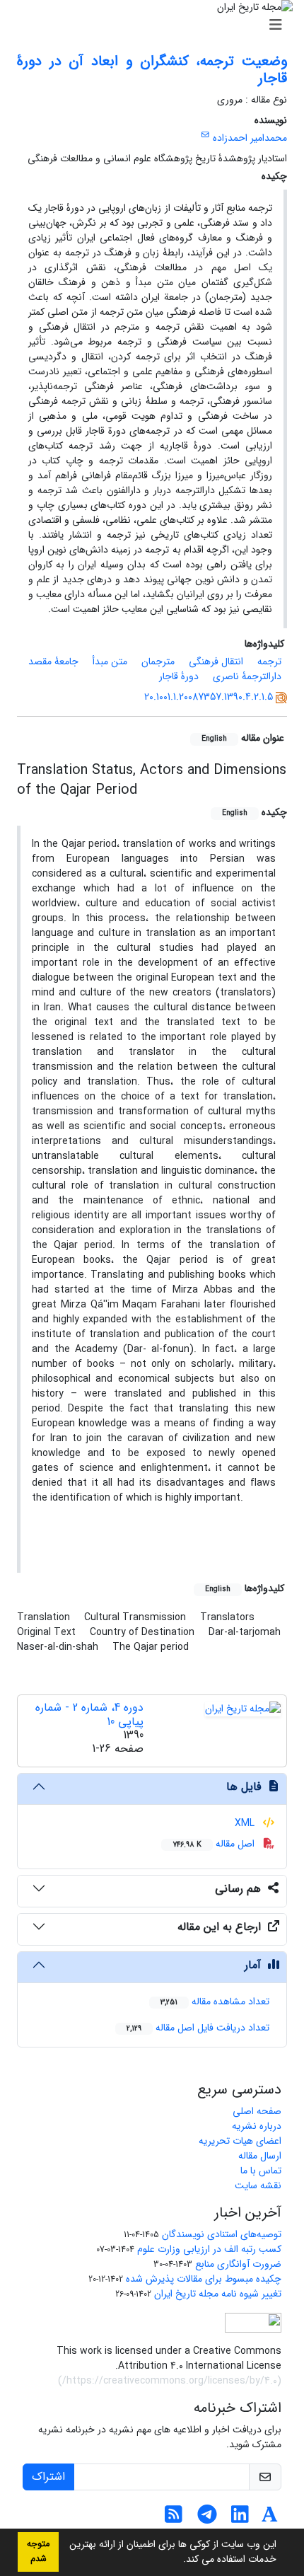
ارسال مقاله (260, 2156)
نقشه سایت (258, 2185)
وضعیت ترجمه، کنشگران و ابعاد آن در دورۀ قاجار (152, 70)
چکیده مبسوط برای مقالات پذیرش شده (204, 2279)
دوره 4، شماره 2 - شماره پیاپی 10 (89, 1714)
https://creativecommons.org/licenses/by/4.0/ (170, 2381)
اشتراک (48, 2477)
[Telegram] (207, 2519)
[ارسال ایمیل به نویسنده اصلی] (205, 135)
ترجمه (269, 662)
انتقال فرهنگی (216, 662)
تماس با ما (261, 2171)
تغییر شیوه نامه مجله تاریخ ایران (218, 2294)
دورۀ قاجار (179, 676)
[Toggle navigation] (156, 25)
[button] (178, 2560)
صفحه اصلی (257, 2111)
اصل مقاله (215, 1844)
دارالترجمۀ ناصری (247, 676)
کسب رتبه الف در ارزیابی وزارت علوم (209, 2249)
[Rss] (174, 2519)
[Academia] (270, 2519)
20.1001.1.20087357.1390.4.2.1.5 (209, 697)
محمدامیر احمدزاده (250, 138)
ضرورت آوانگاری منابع (238, 2264)
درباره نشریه (257, 2126)
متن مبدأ (110, 662)
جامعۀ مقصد (53, 662)
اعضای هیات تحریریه (240, 2141)
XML (246, 1823)
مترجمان (158, 662)
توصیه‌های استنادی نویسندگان (222, 2234)
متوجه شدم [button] (38, 2552)
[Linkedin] (240, 2519)
